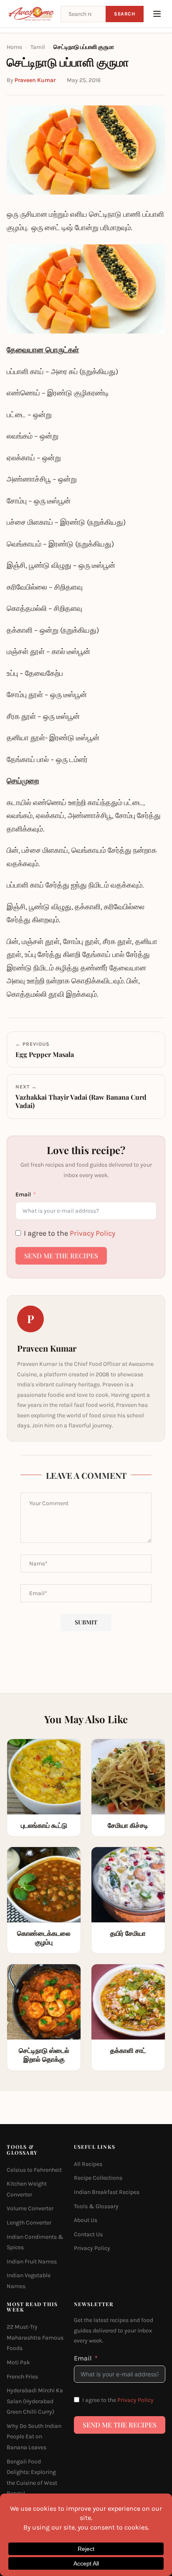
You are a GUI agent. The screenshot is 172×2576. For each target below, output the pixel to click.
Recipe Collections (98, 2178)
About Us (86, 2220)
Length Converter (29, 2223)
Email (23, 1194)
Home (14, 47)
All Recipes (88, 2164)
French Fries (22, 2377)
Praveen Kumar (35, 80)
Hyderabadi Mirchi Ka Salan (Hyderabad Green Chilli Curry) (35, 2401)
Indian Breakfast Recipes (107, 2192)
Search (125, 14)
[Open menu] (157, 14)
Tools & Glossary (96, 2206)
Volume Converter (30, 2208)
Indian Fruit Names (32, 2262)
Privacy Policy (92, 1233)
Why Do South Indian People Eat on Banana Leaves (34, 2437)
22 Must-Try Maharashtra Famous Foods (35, 2337)
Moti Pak (18, 2362)
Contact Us (88, 2234)
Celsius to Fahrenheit (34, 2170)
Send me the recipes (61, 1256)
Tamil (38, 47)
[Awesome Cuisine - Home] (31, 14)
